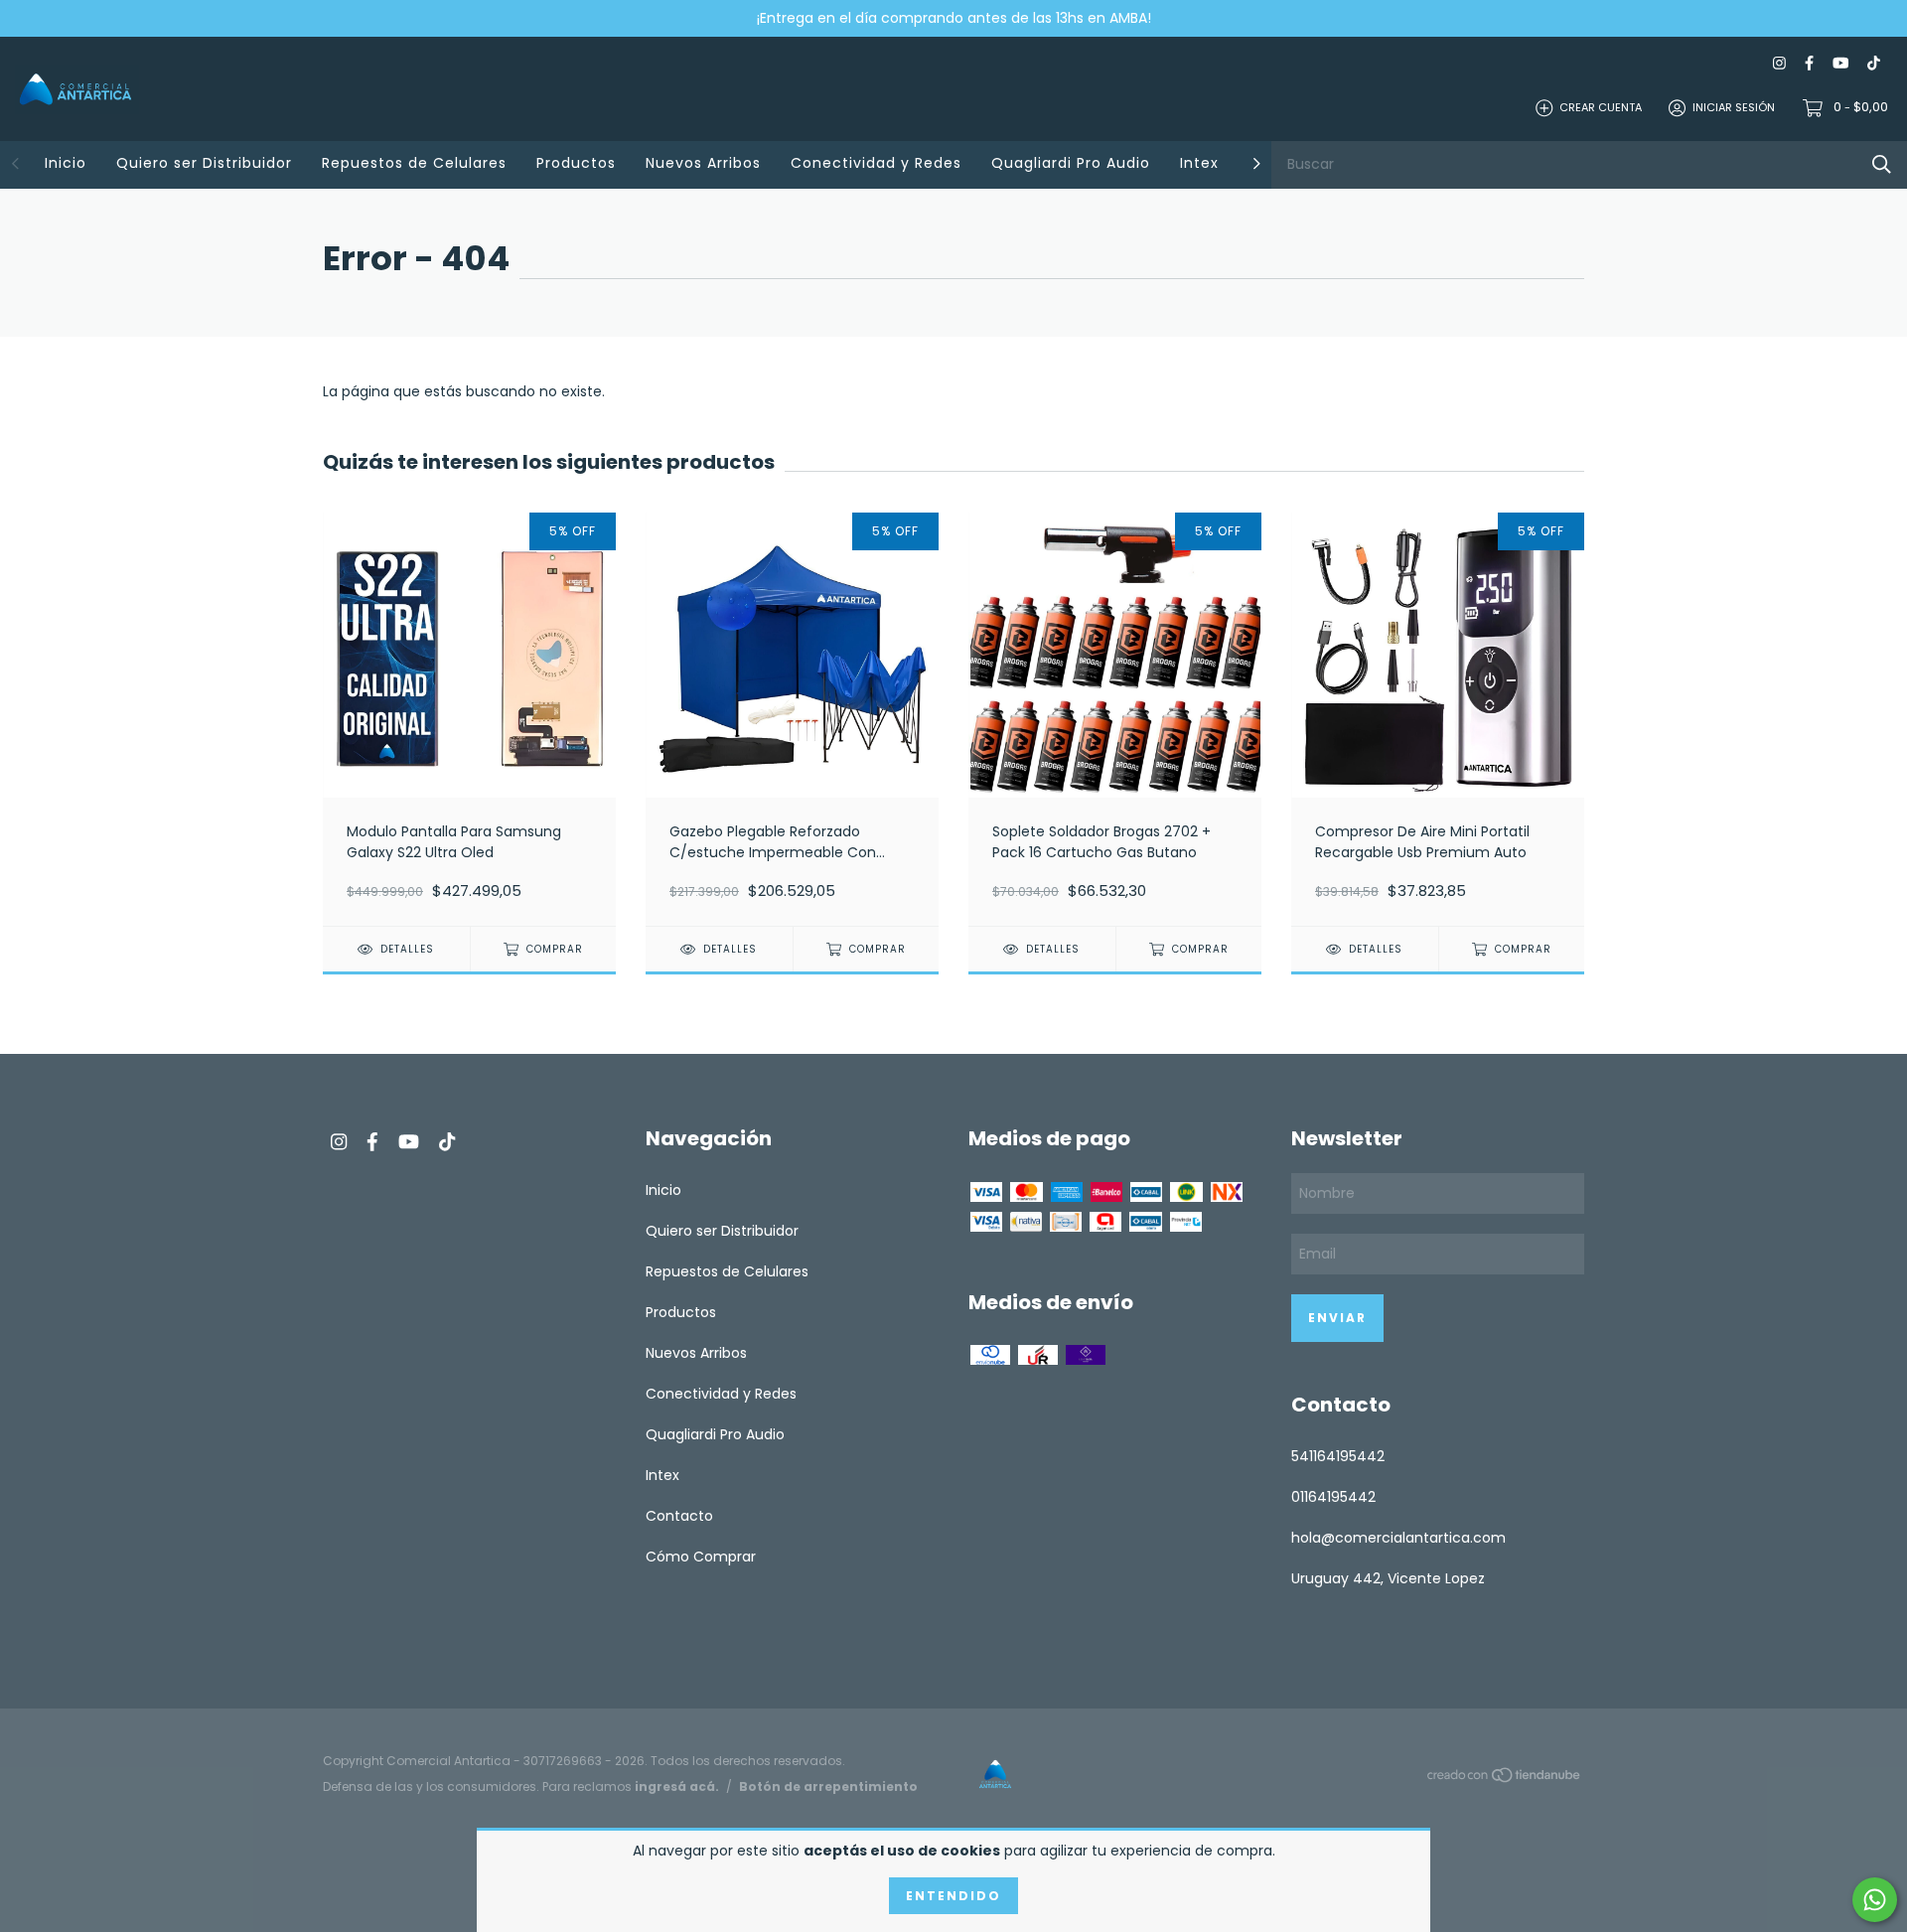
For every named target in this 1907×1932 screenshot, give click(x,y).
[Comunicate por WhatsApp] (1875, 1900)
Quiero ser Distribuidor (204, 163)
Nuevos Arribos (703, 163)
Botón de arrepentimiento (828, 1786)
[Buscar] (1882, 164)
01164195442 (1333, 1497)
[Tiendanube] (1505, 1778)
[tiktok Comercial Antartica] (1874, 63)
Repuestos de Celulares (414, 163)
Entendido (953, 1896)
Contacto (679, 1516)
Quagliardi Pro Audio (1071, 163)
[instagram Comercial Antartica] (1779, 63)
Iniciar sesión (1734, 107)
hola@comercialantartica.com (1398, 1538)
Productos (576, 163)
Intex (1199, 163)
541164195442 (1338, 1456)
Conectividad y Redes (876, 163)
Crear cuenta (1601, 107)
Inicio (66, 163)
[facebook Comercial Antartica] (1809, 63)
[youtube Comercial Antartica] (1840, 63)
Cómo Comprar (701, 1557)
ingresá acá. (677, 1786)
